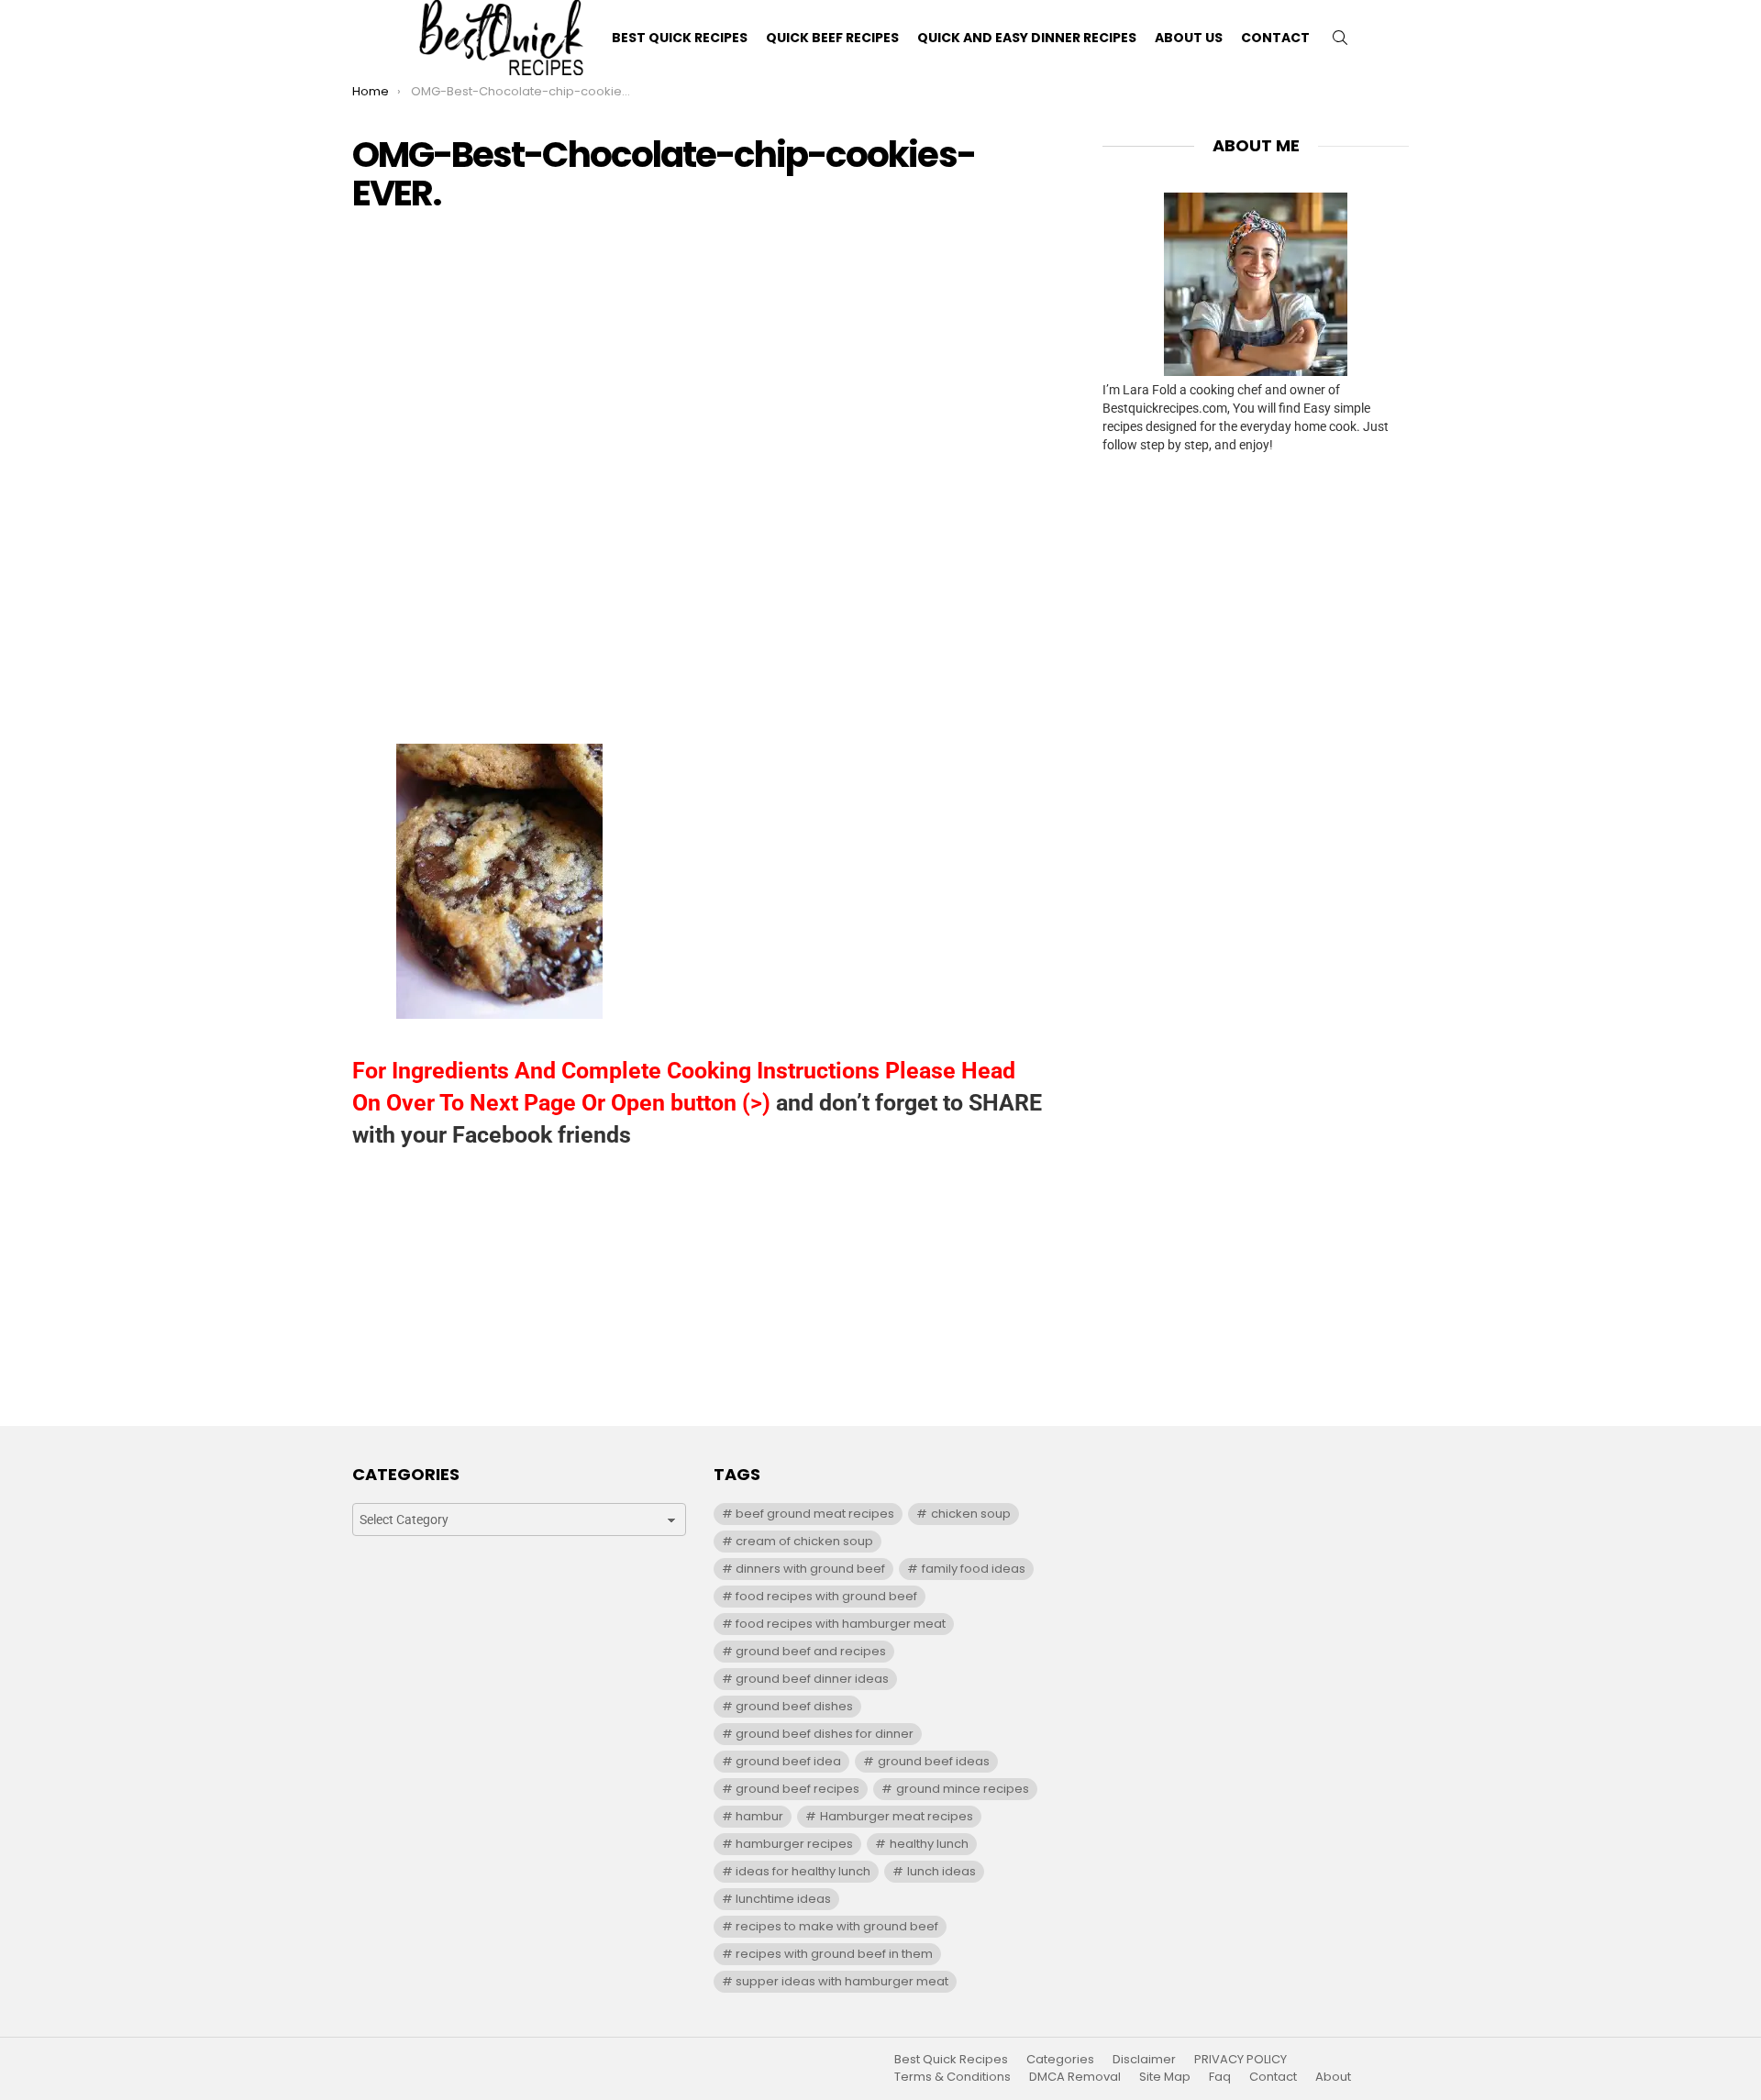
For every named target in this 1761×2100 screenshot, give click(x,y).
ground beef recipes (797, 1789)
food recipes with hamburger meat (841, 1624)
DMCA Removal (1075, 2077)
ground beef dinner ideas (812, 1679)
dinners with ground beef (810, 1569)
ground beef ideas (934, 1761)
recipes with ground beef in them (834, 1954)
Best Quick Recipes (680, 38)
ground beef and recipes (811, 1651)
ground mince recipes (963, 1789)
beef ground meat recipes (815, 1514)
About (1333, 2077)
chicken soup (971, 1514)
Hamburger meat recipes (897, 1816)
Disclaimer (1144, 2060)
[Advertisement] (700, 359)
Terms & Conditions (952, 2077)
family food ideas (974, 1569)
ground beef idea (788, 1761)
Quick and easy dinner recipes (1027, 38)
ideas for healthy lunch (803, 1871)
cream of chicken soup (804, 1541)
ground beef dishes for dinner (825, 1734)
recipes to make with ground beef (837, 1926)
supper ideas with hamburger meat (842, 1981)
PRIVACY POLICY (1240, 2060)
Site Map (1165, 2077)
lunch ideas (941, 1871)
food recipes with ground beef (826, 1596)
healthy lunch (929, 1844)
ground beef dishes (794, 1706)
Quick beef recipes (832, 38)
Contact (1275, 38)
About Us (1189, 38)
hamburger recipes (794, 1844)
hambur (759, 1816)
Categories (1060, 2060)
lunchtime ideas (783, 1899)
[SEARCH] (1340, 38)
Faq (1220, 2077)
